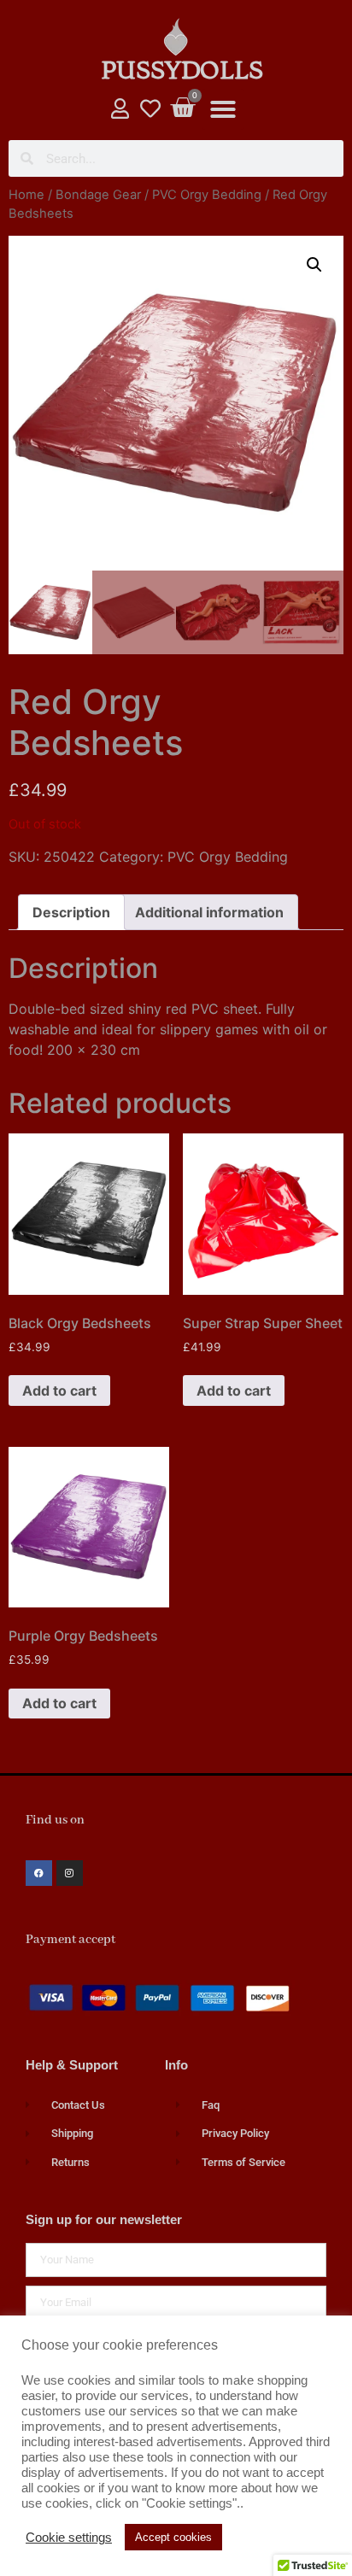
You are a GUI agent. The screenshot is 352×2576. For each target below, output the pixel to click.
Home (26, 195)
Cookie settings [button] (69, 2538)
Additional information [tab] (209, 912)
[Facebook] (39, 1873)
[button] (223, 109)
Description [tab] (71, 912)
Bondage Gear (98, 195)
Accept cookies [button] (173, 2537)
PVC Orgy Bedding (207, 195)
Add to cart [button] (59, 1390)
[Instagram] (70, 1873)
